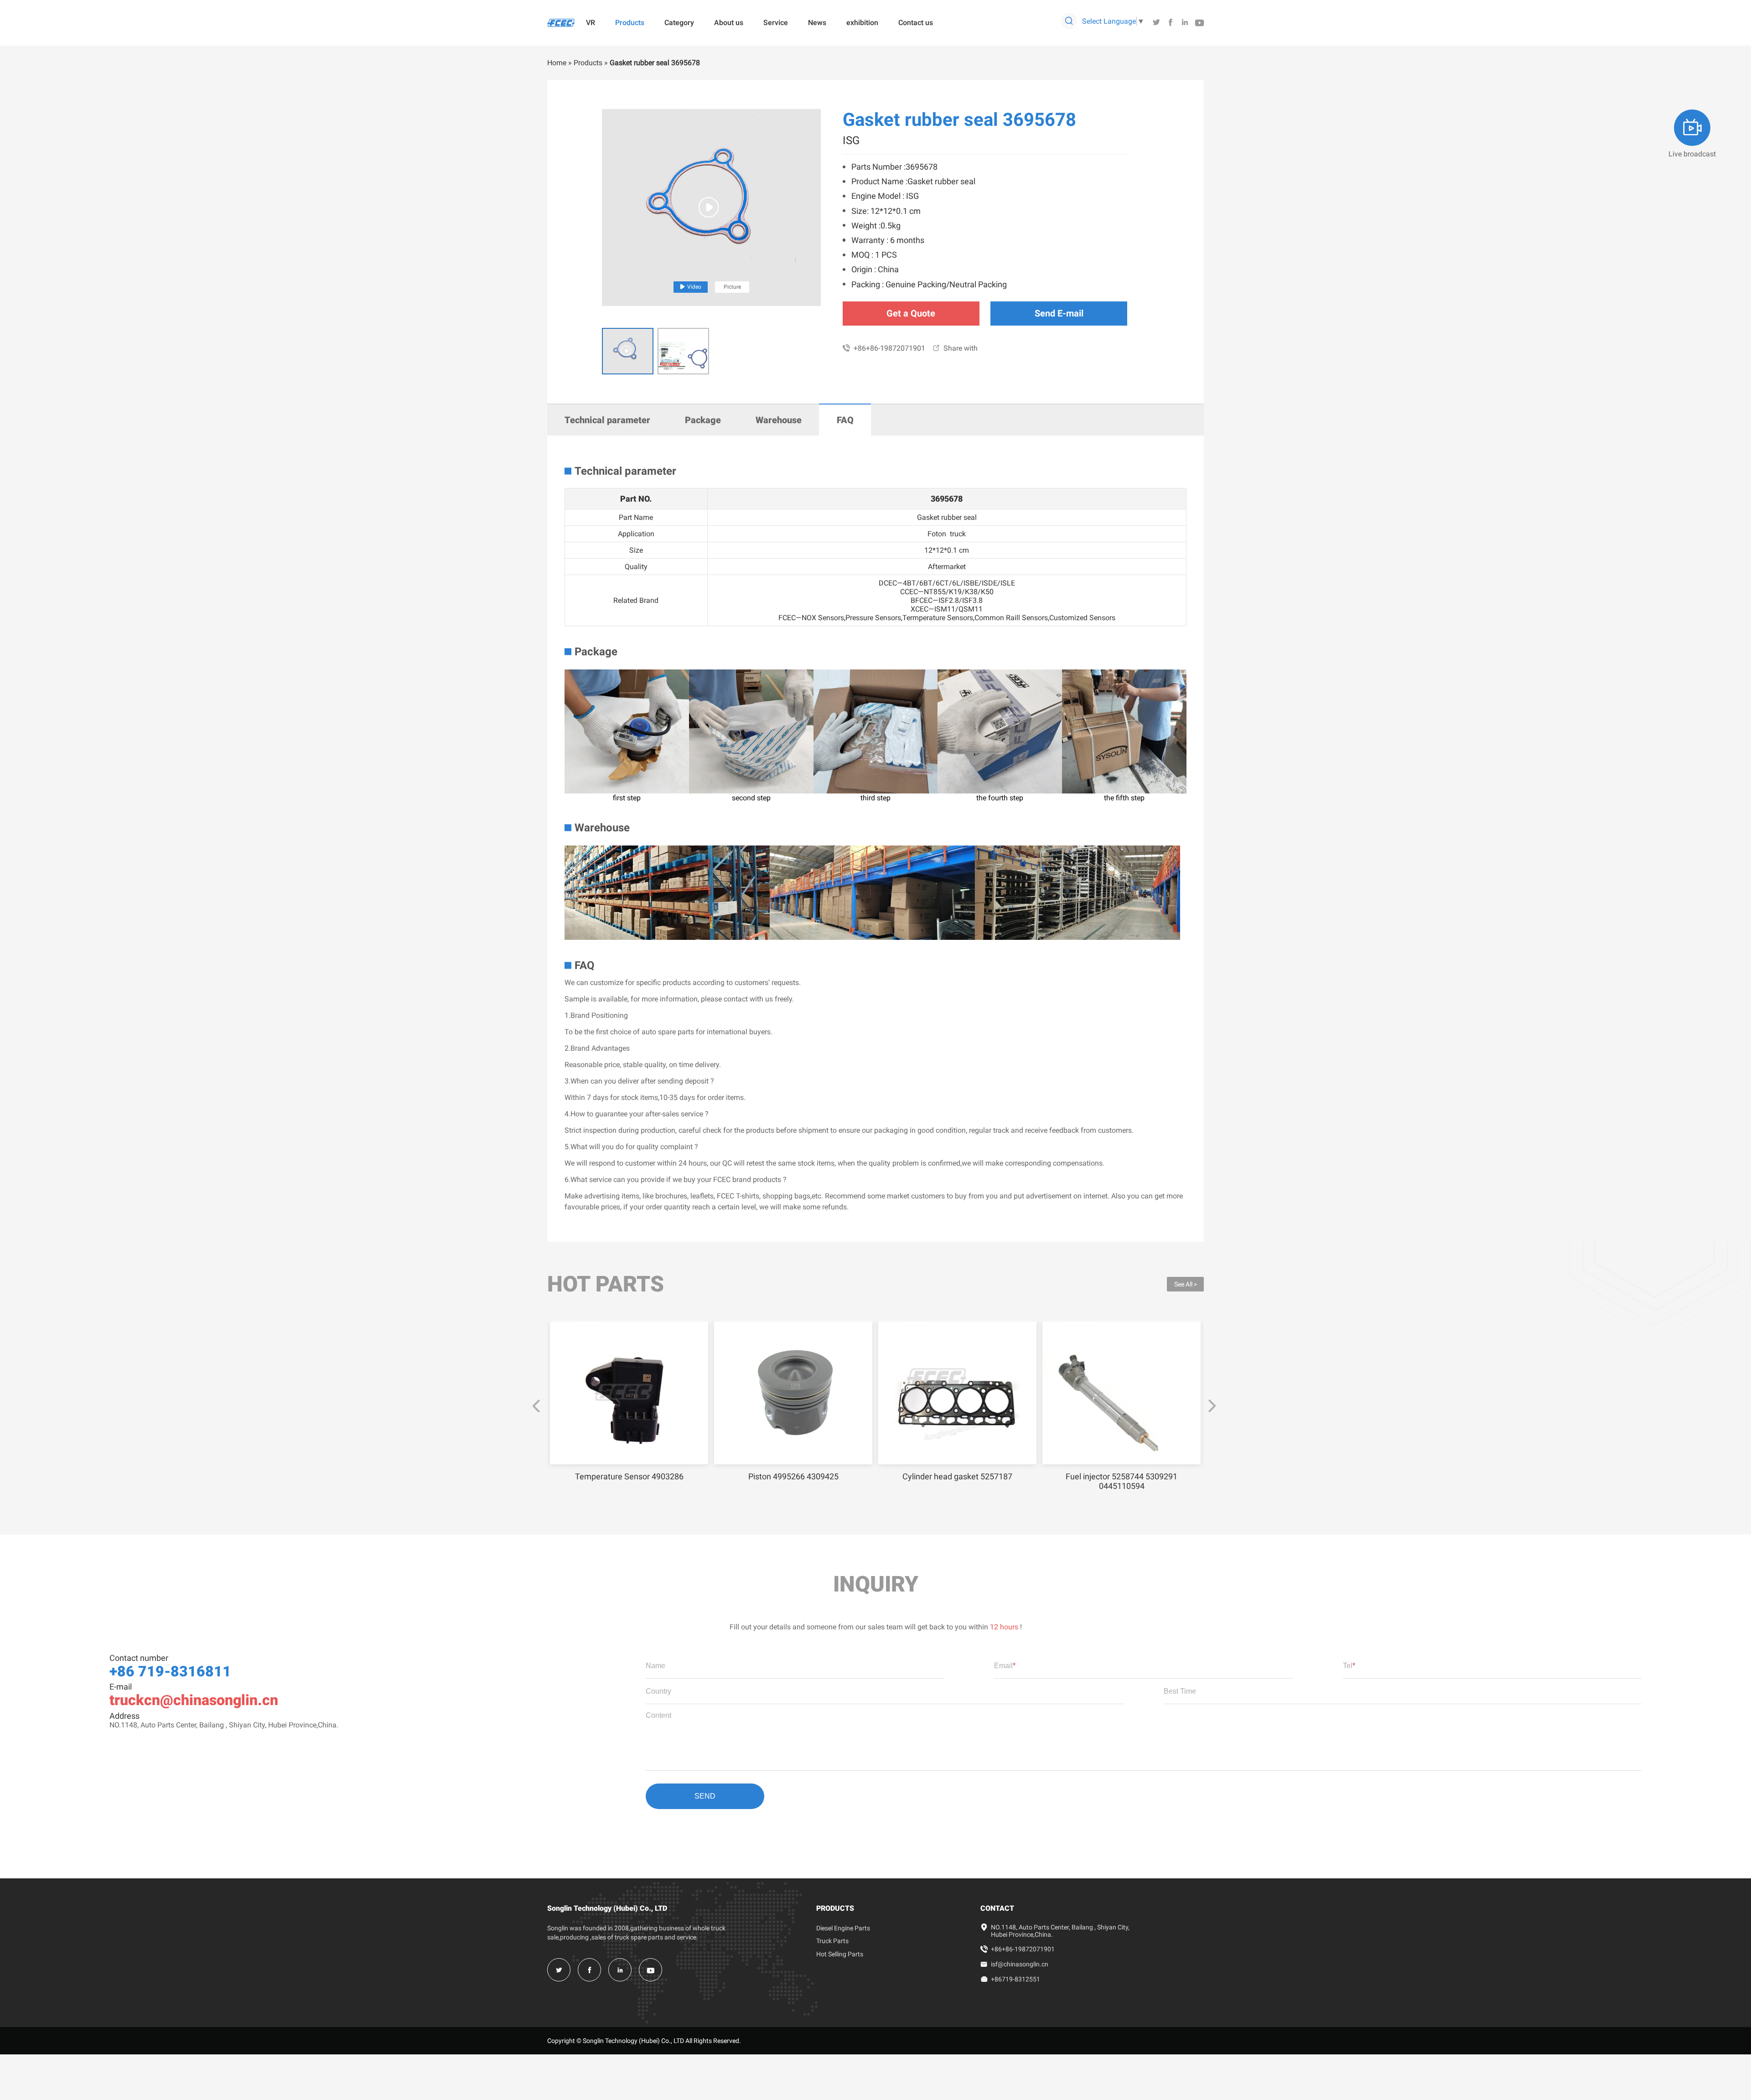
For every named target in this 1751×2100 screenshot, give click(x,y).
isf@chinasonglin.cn (1020, 1964)
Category (679, 23)
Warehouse (779, 420)
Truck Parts (832, 1941)
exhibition (862, 23)
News (817, 23)
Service (776, 23)
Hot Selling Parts (840, 1954)
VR (591, 23)
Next (1212, 1406)
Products (630, 23)
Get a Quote (911, 313)
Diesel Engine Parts (843, 1928)
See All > (1186, 1284)
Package (703, 420)
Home (557, 63)
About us (729, 23)
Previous (536, 1406)
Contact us (916, 23)
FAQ (845, 420)
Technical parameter (607, 420)
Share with (955, 348)
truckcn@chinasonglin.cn (194, 1700)
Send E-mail (1059, 313)
